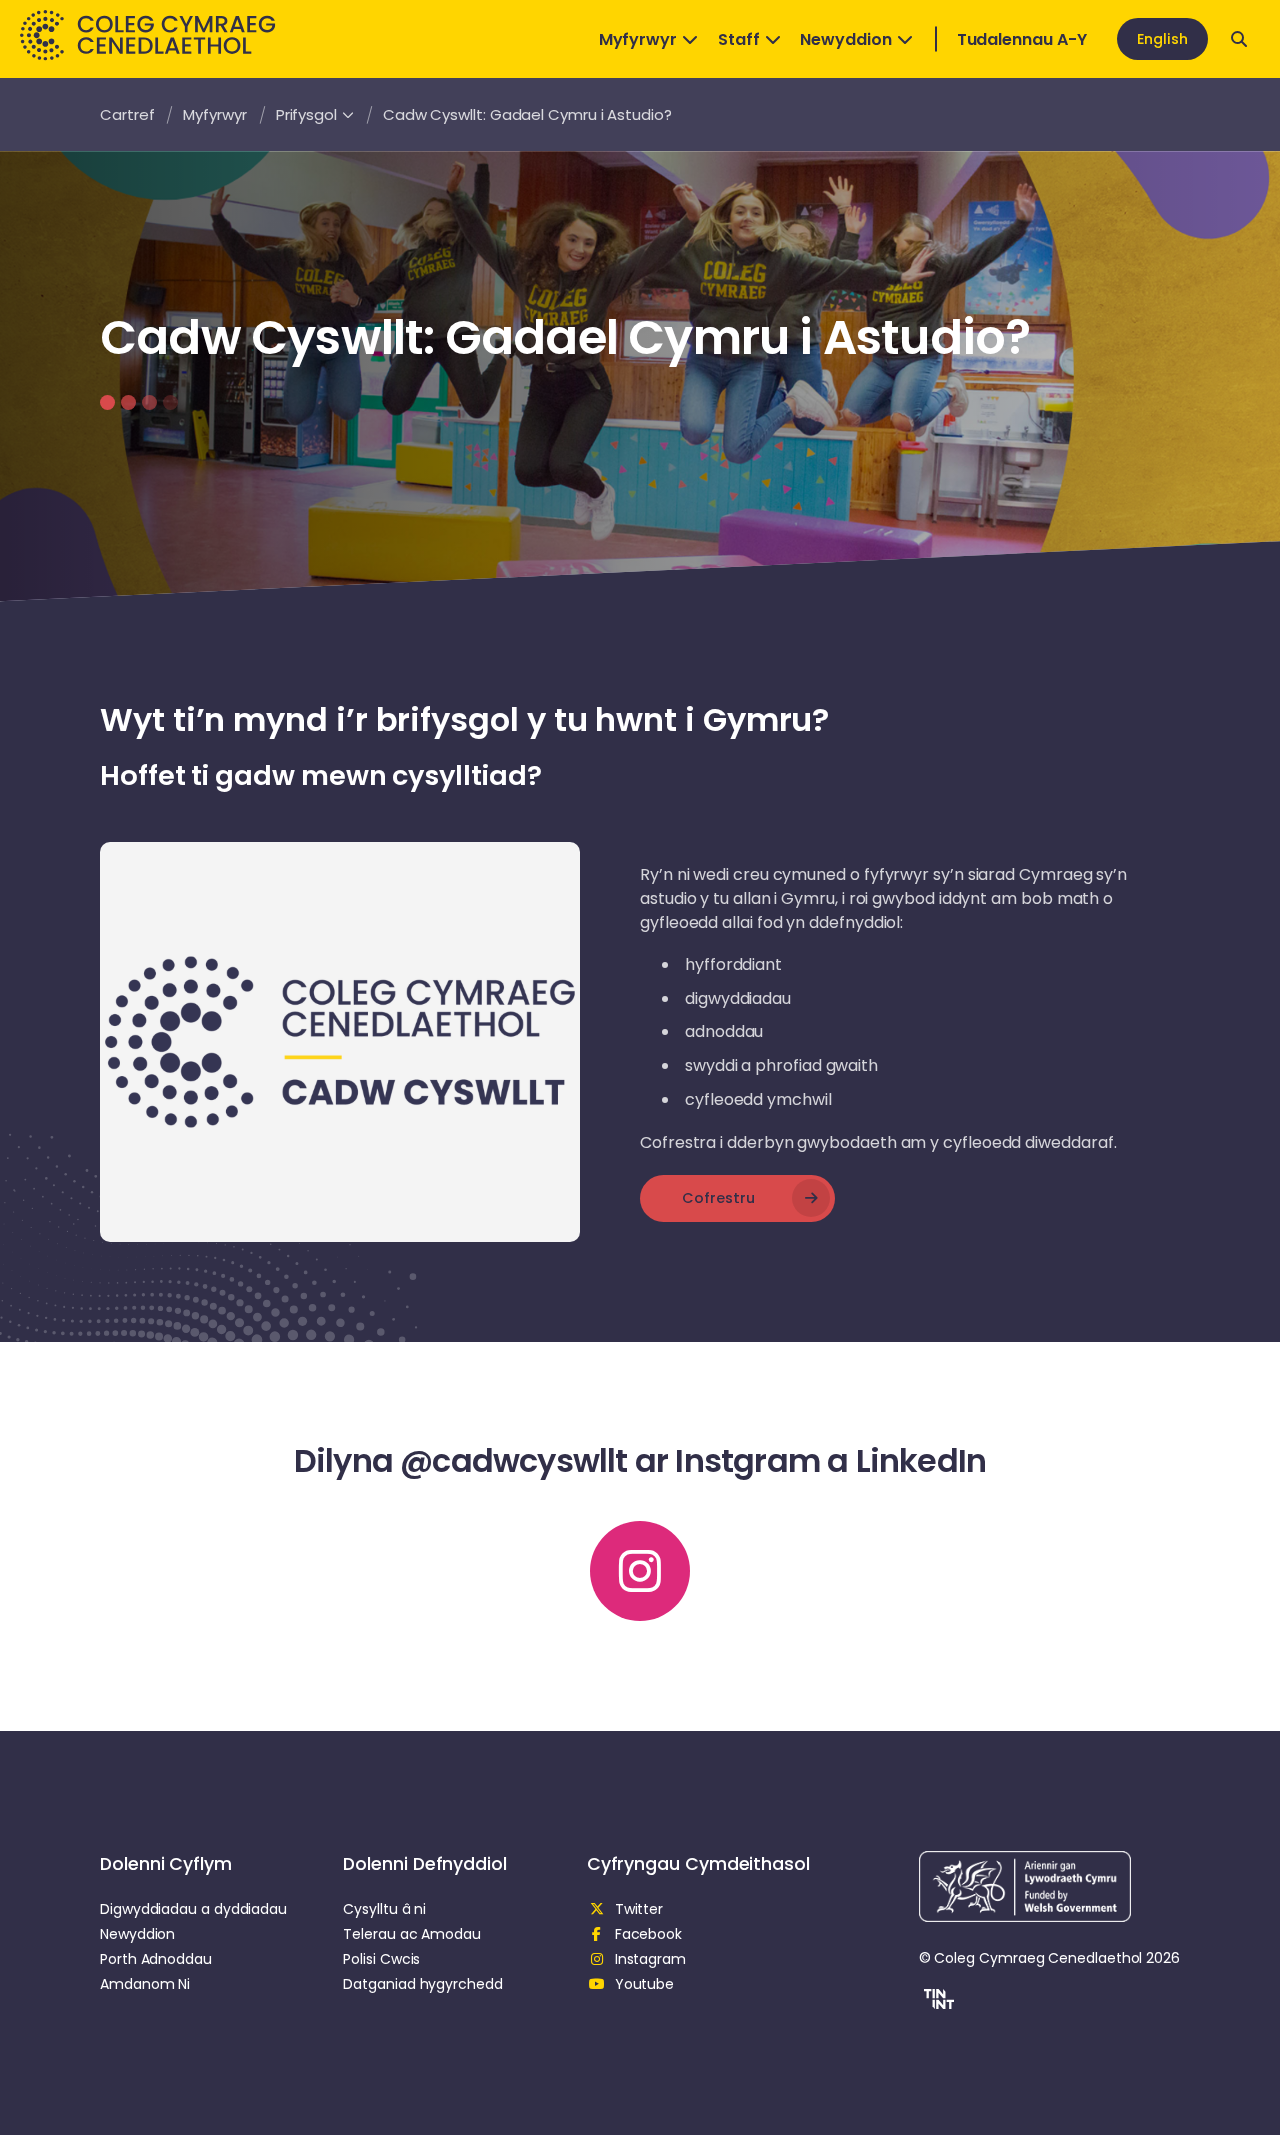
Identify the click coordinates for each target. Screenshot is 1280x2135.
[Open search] (1239, 39)
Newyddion (845, 39)
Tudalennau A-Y (1022, 39)
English (1162, 39)
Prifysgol (306, 114)
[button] (936, 2002)
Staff (739, 39)
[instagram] (640, 1571)
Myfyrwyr (638, 39)
